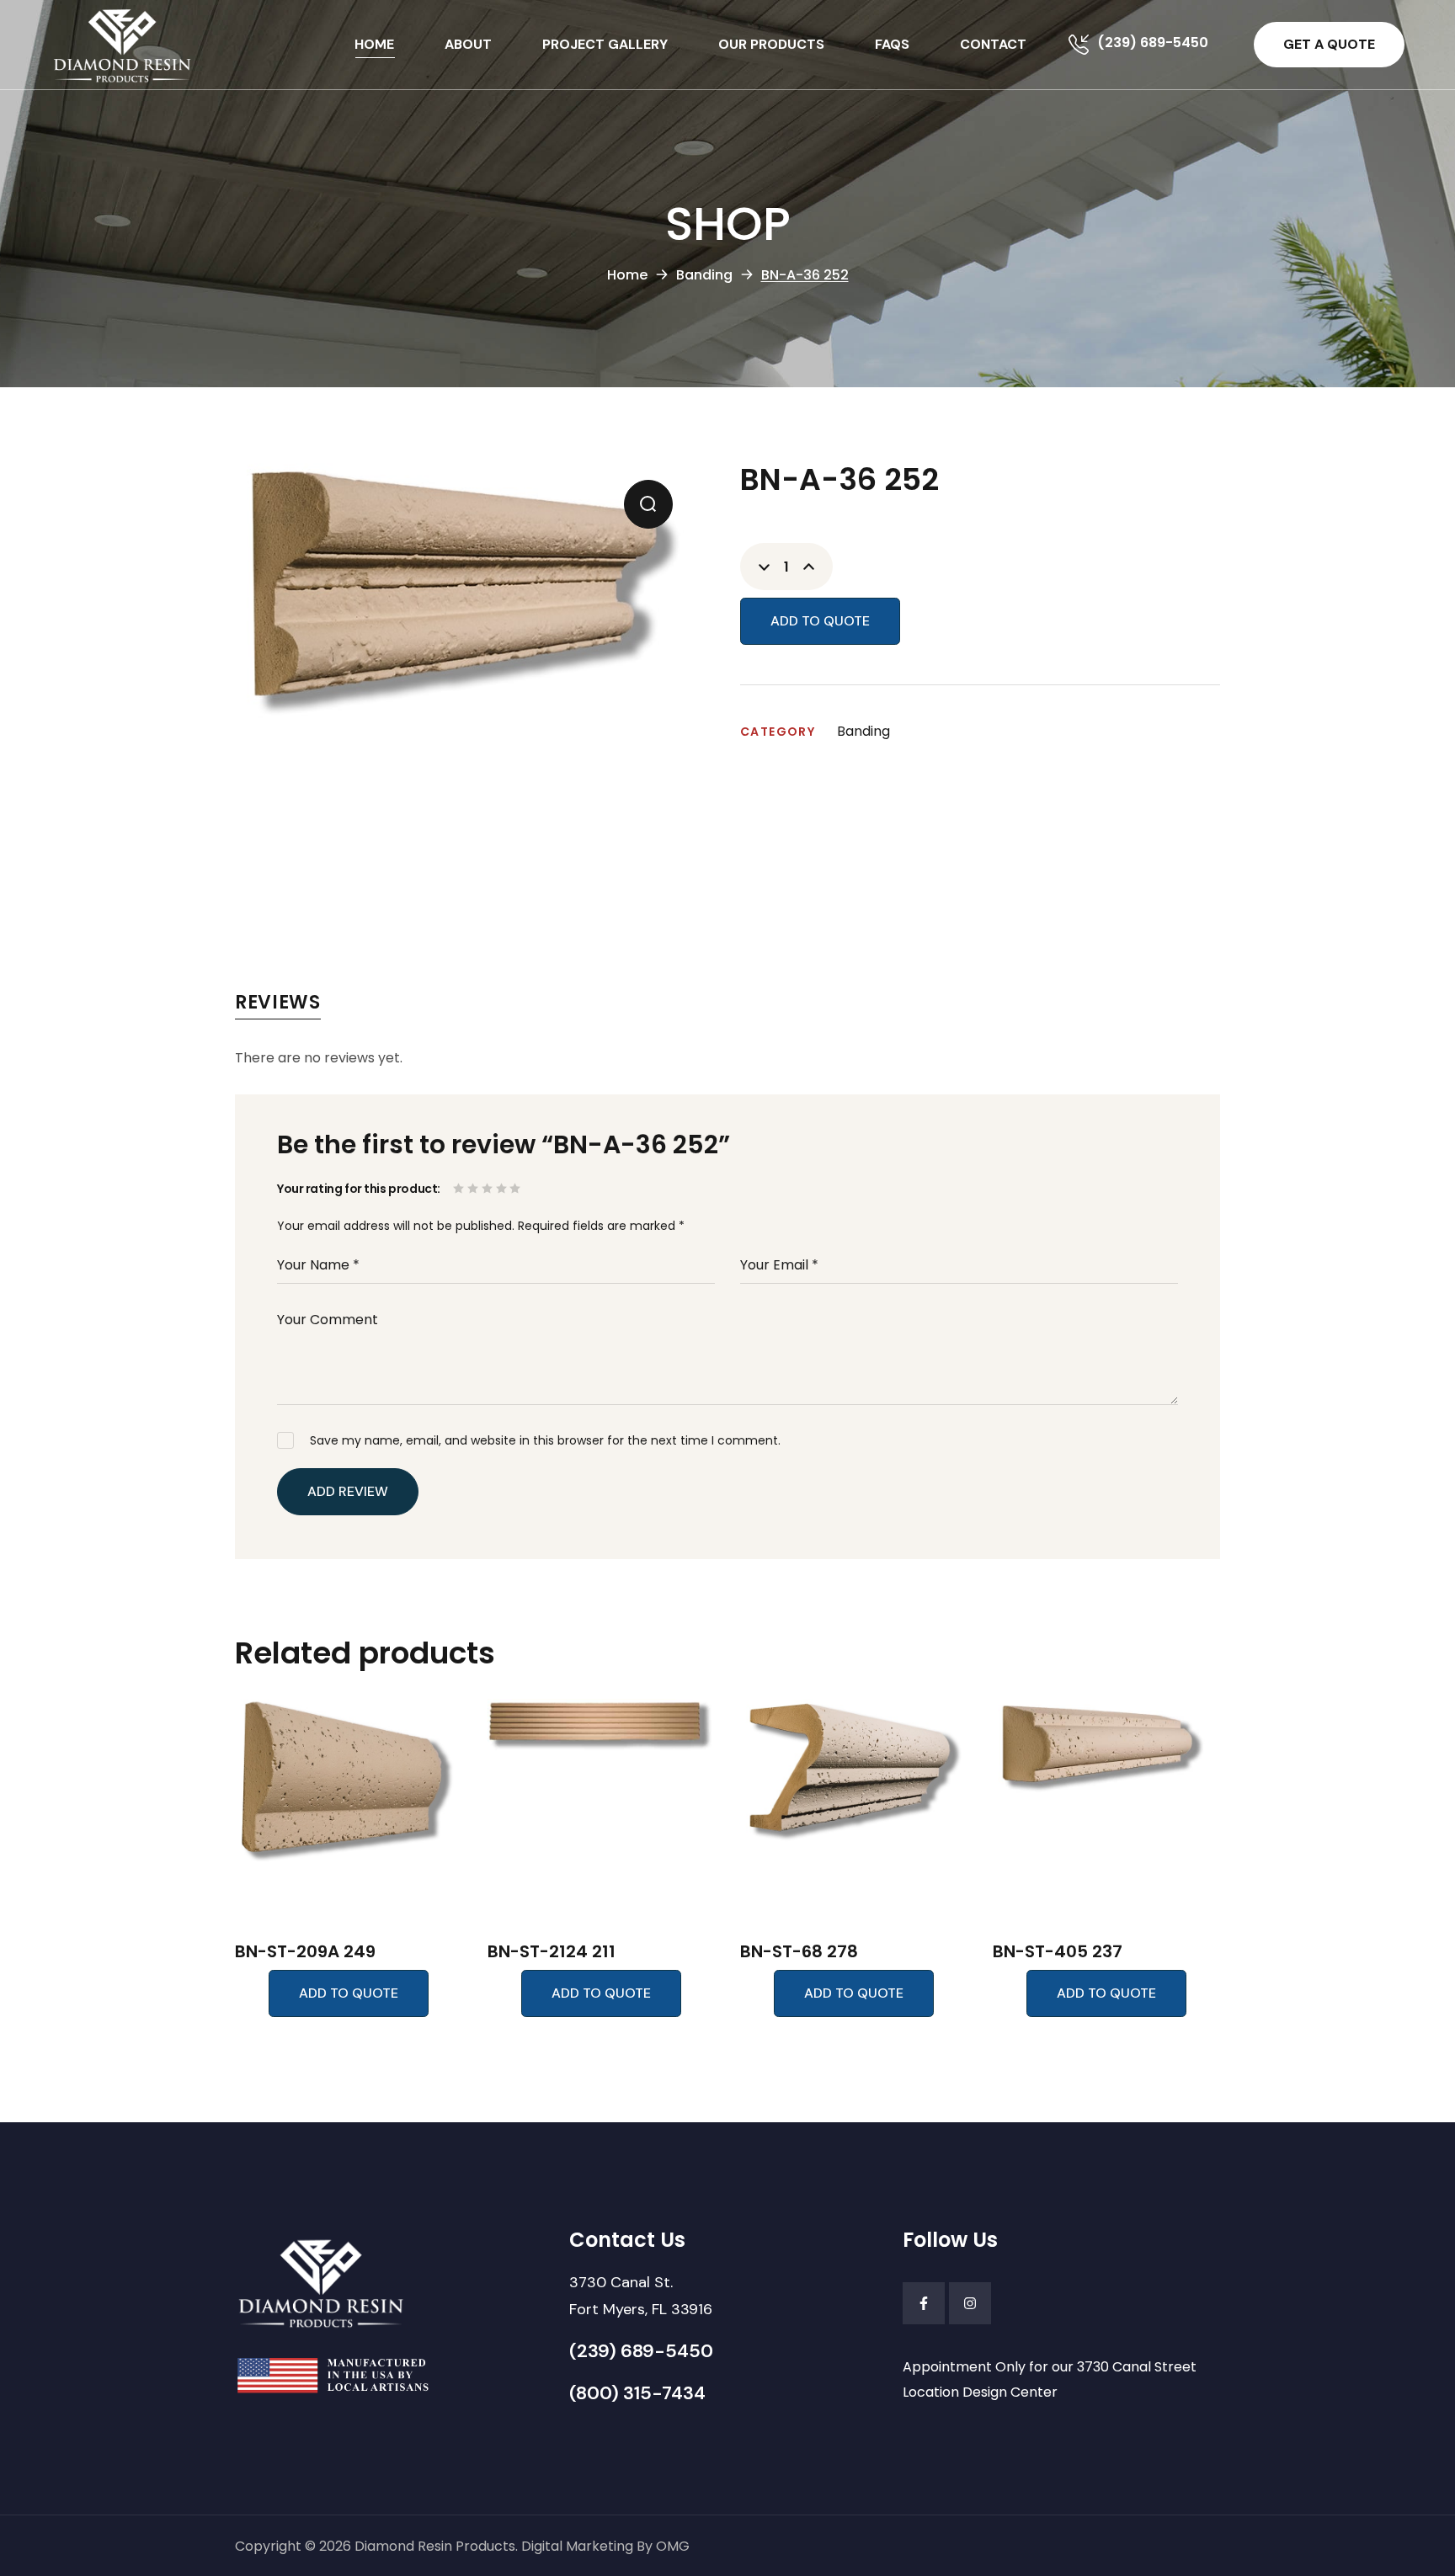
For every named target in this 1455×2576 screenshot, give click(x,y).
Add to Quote (820, 621)
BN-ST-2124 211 (552, 1951)
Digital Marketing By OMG (605, 2546)
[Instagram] (970, 2303)
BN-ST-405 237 (1058, 1951)
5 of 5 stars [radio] (517, 1188)
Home (627, 275)
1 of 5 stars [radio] (460, 1188)
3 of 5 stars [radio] (489, 1188)
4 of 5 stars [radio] (503, 1188)
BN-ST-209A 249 (305, 1951)
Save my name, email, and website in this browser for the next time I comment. (545, 1440)
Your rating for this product (357, 1189)
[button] (1329, 45)
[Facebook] (924, 2303)
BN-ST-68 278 (799, 1951)
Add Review (348, 1491)
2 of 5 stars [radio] (474, 1188)
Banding (704, 275)
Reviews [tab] (278, 1002)
